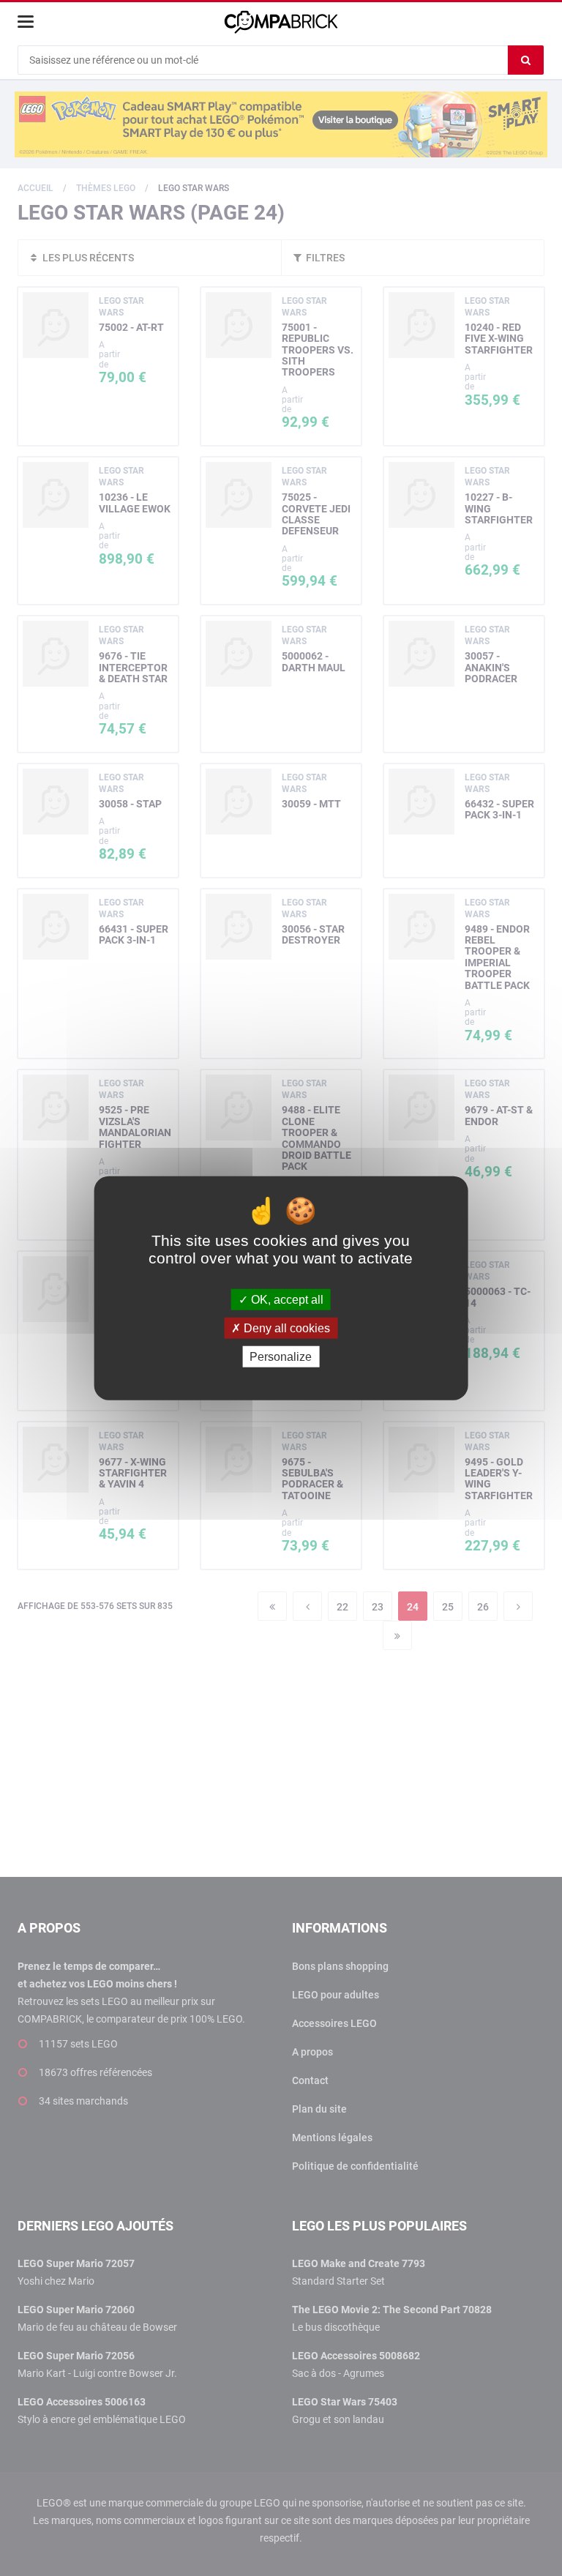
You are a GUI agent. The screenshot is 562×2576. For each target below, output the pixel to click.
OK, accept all (286, 1299)
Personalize (281, 1357)
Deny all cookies (285, 1328)
